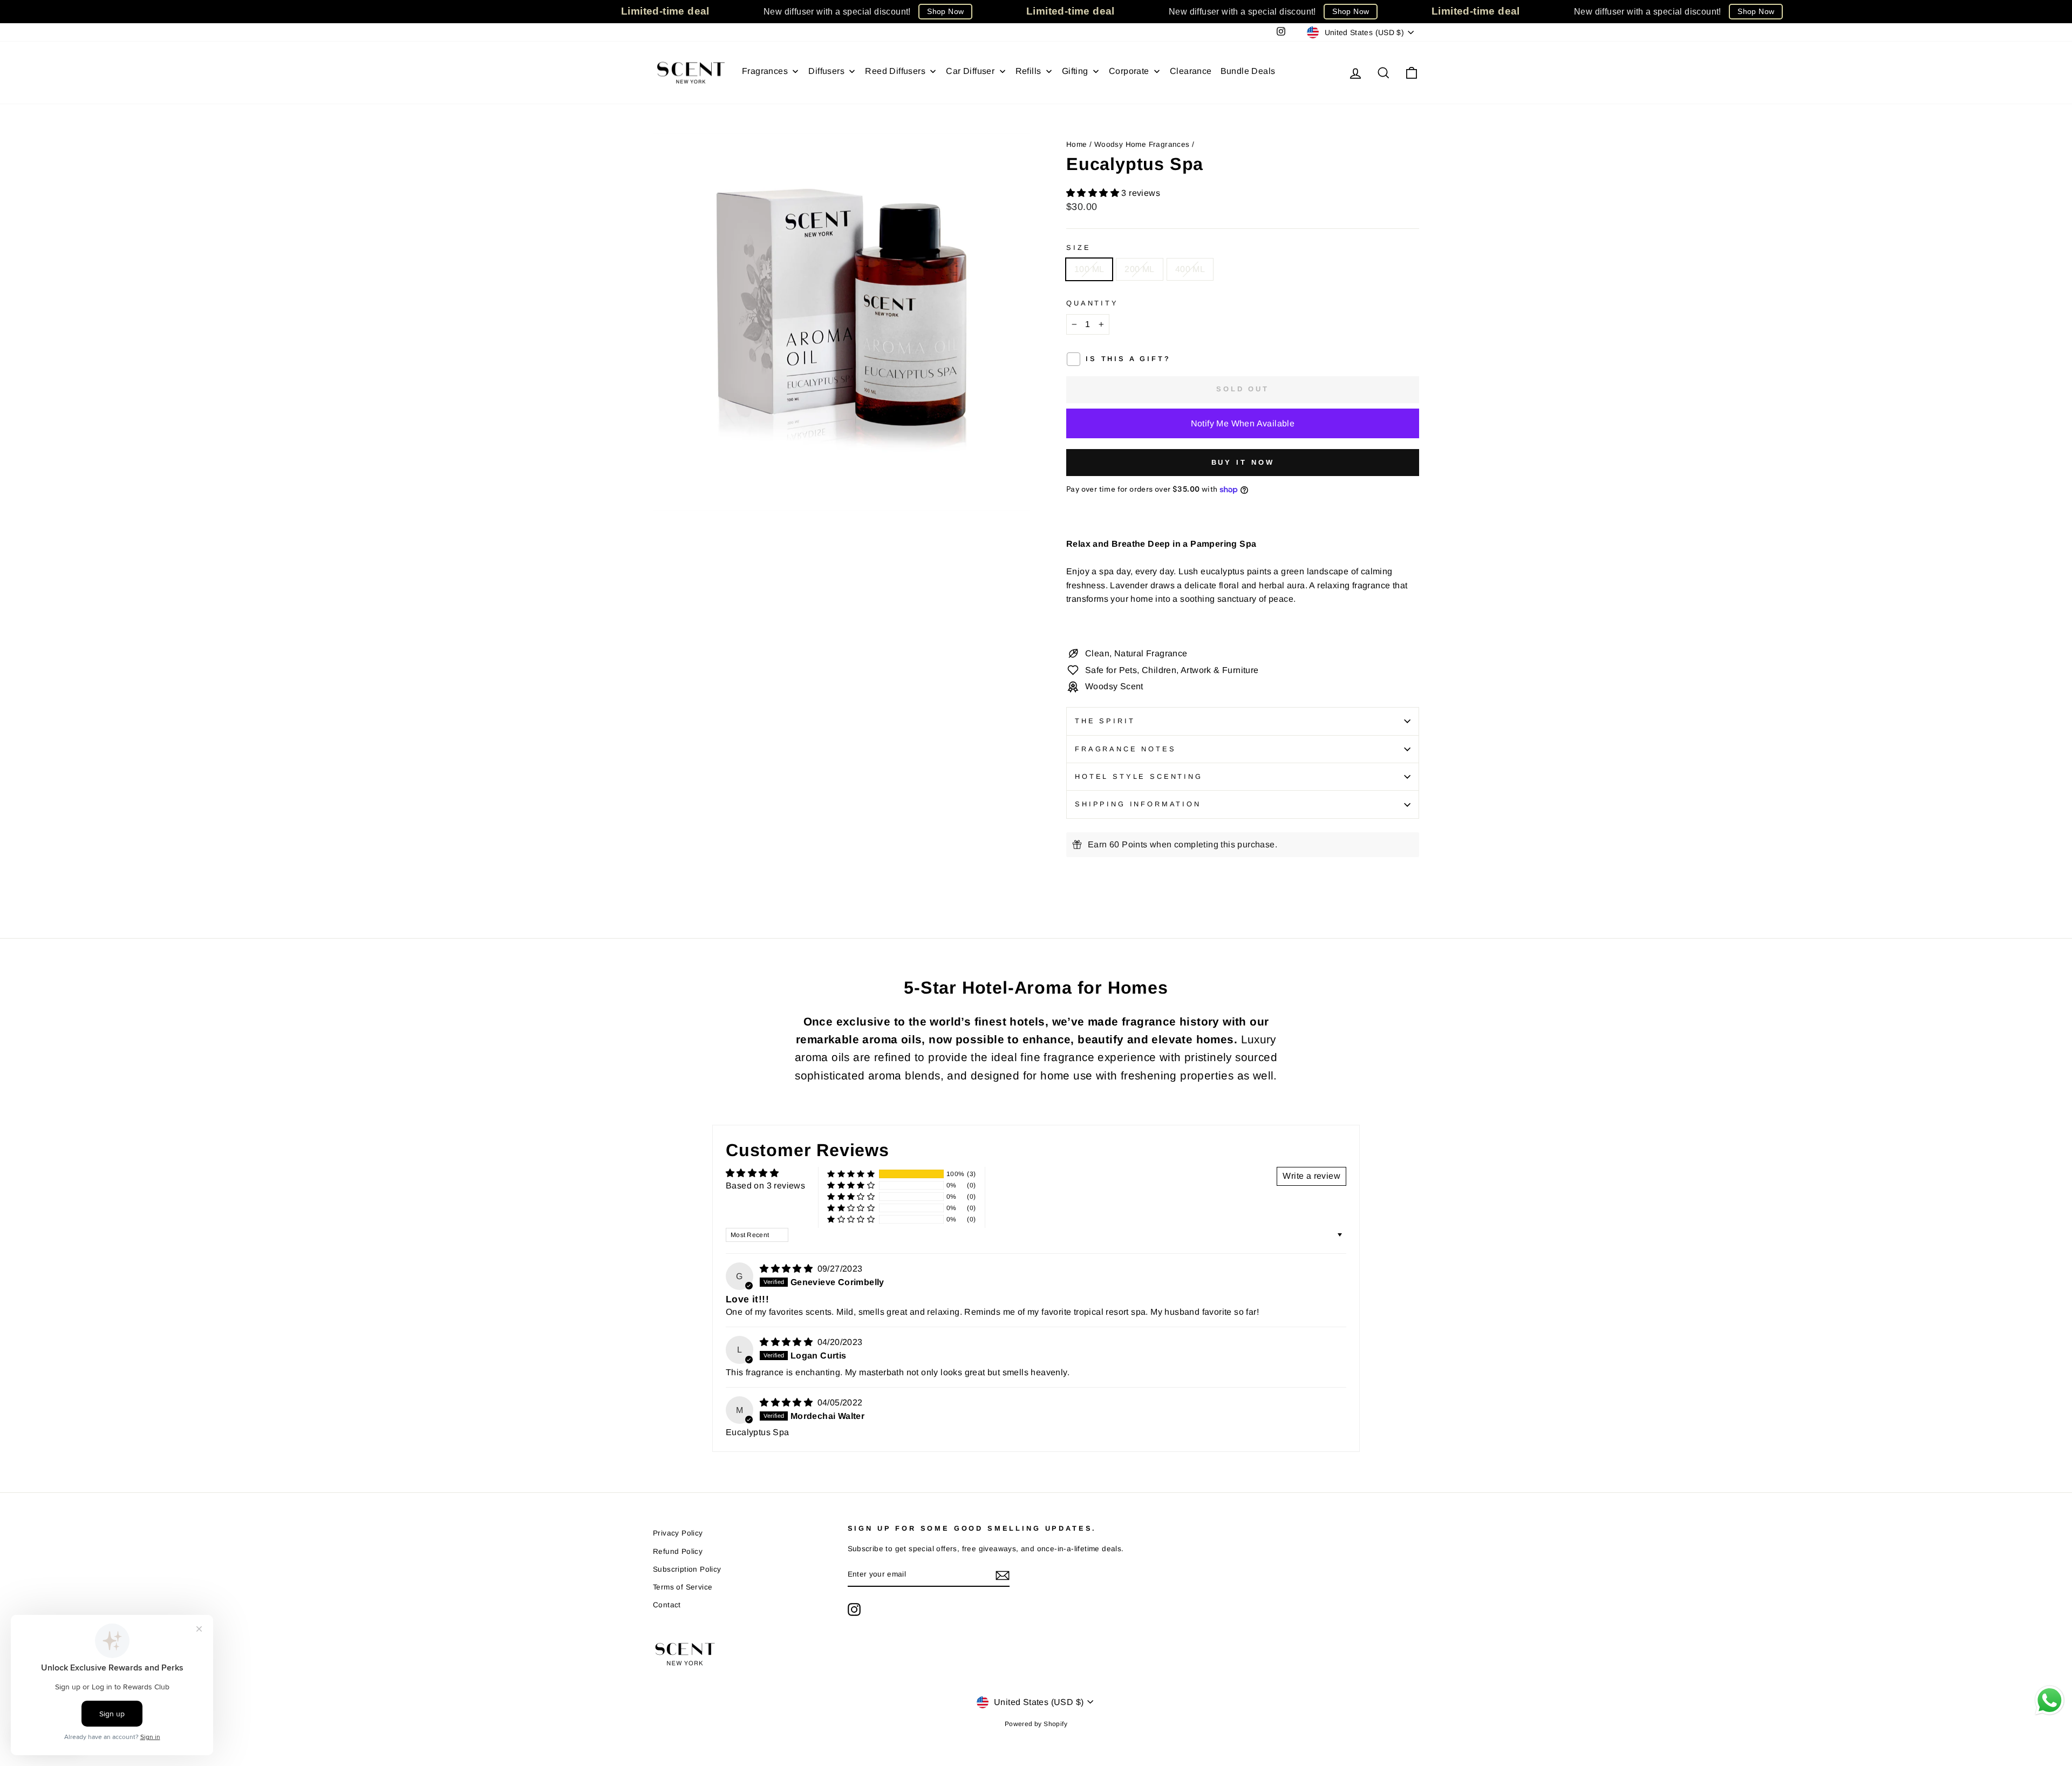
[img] (787, 1269)
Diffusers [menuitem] (826, 71)
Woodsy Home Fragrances (1142, 144)
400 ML (1190, 269)
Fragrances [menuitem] (765, 71)
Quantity (1092, 303)
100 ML (1089, 269)
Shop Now (945, 11)
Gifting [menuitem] (1075, 71)
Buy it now (1243, 462)
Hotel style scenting (1139, 776)
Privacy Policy (678, 1533)
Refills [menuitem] (1028, 71)
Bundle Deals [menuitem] (1248, 71)
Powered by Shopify (1036, 1724)
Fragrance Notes (1126, 749)
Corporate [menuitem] (1129, 71)
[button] (1094, 193)
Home (1077, 144)
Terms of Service (683, 1587)
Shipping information (1138, 804)
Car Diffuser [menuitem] (970, 71)
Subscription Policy (687, 1569)
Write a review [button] (1311, 1176)
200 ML (1139, 269)
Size (1078, 247)
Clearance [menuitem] (1191, 71)
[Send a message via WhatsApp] (2050, 1700)
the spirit (1105, 721)
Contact (667, 1605)
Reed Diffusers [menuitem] (895, 71)
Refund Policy (678, 1551)
